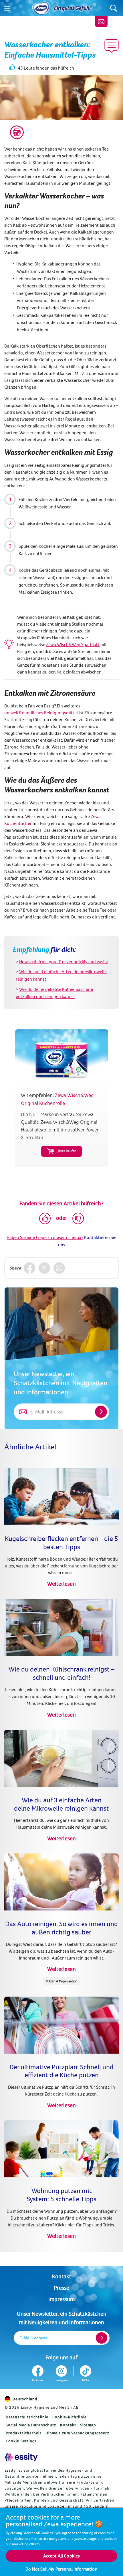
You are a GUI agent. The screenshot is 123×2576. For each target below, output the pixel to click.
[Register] (102, 2338)
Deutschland (25, 2399)
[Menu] (7, 8)
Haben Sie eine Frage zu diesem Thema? (45, 1237)
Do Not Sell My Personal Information (61, 2569)
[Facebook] (29, 1268)
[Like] (45, 1218)
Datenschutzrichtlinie (27, 2417)
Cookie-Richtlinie (70, 2417)
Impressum (61, 2299)
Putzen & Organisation (62, 1981)
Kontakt (62, 2276)
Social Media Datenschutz (31, 2425)
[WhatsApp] (59, 1268)
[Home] (41, 8)
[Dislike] (78, 1218)
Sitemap (88, 2425)
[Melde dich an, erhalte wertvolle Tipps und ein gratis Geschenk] (101, 22)
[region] (61, 2542)
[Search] (114, 8)
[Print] (17, 132)
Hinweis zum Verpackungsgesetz (77, 2433)
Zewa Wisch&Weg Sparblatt (73, 644)
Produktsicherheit (24, 2433)
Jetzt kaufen (67, 1151)
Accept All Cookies (62, 2556)
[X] (44, 1268)
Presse (61, 2288)
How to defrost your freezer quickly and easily (64, 962)
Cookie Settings (21, 2441)
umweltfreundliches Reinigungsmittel (41, 713)
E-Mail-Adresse (33, 2338)
